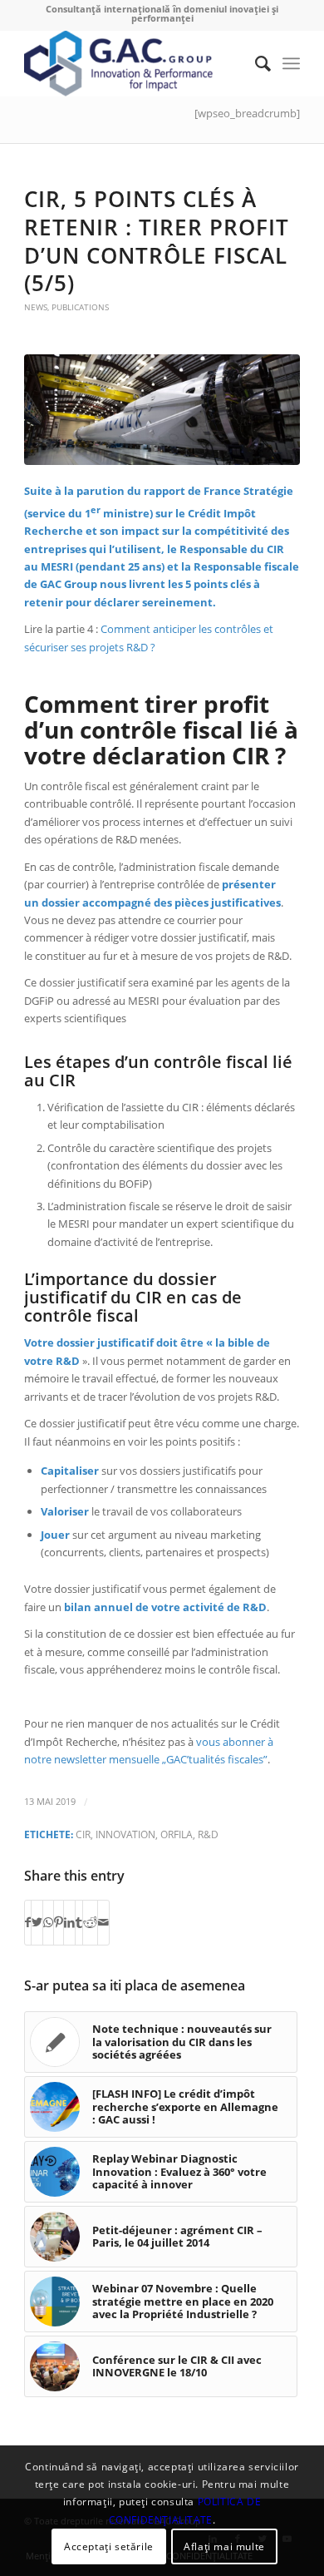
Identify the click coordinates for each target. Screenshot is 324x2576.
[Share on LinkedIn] (69, 1922)
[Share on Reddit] (90, 1922)
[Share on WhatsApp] (48, 1922)
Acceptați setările (109, 2546)
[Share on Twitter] (37, 1922)
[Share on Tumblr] (79, 1922)
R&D (208, 1834)
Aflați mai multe (224, 2546)
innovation (125, 1834)
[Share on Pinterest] (59, 1922)
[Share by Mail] (103, 1922)
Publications (80, 307)
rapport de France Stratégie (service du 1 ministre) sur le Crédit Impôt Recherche (159, 511)
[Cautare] (255, 63)
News (36, 307)
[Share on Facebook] (28, 1922)
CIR (83, 1834)
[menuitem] (255, 63)
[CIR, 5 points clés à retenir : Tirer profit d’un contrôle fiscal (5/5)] (162, 410)
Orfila (177, 1834)
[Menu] (291, 63)
